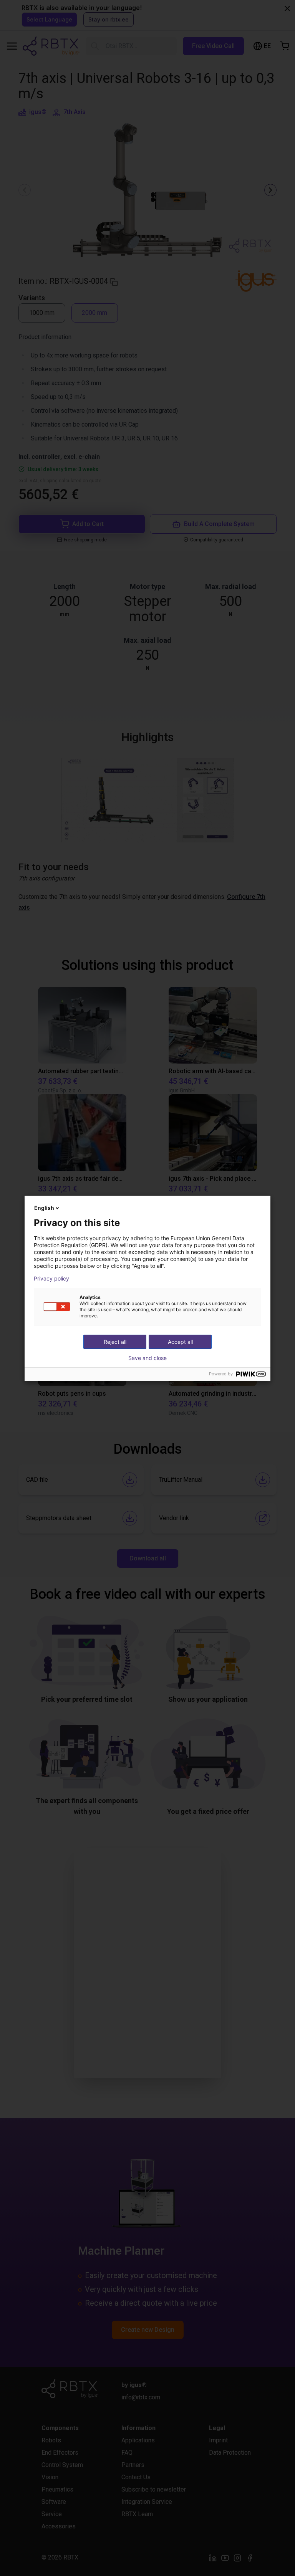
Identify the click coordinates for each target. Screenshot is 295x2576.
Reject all (115, 1342)
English (44, 1208)
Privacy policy (51, 1279)
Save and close (147, 1358)
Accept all (180, 1342)
